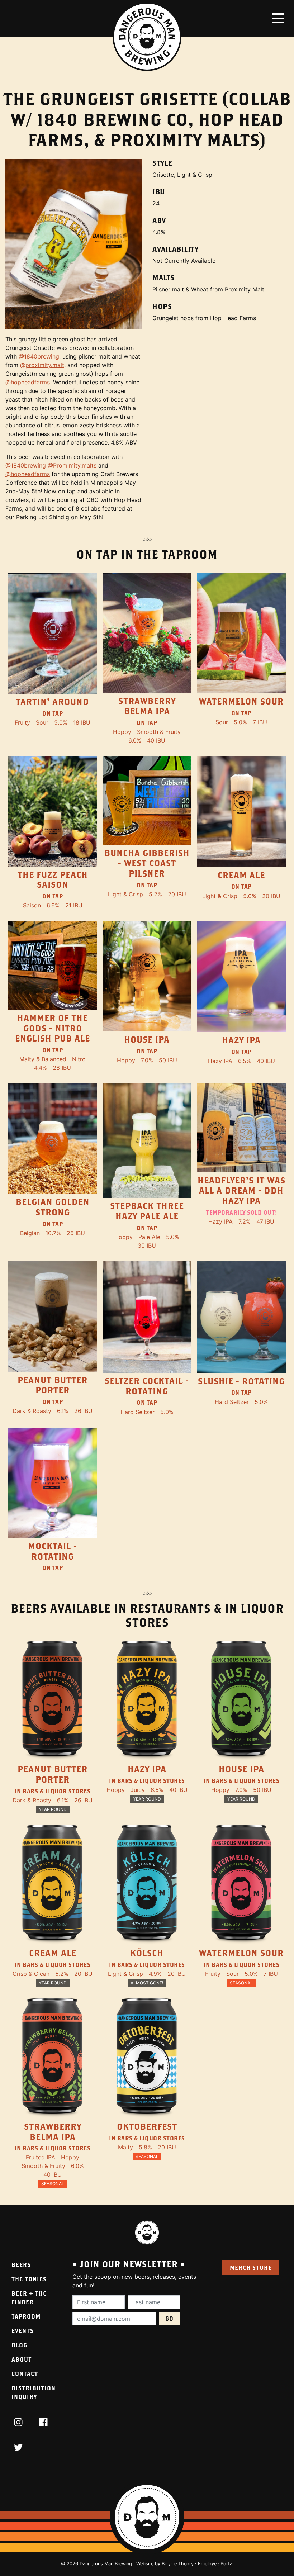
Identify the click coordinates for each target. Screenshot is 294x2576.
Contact (25, 2374)
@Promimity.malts (72, 465)
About (22, 2359)
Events (23, 2331)
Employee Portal (216, 2564)
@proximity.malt (42, 365)
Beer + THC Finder (29, 2298)
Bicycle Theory (178, 2564)
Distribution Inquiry (34, 2392)
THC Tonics (29, 2279)
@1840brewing (39, 356)
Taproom (26, 2316)
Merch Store (251, 2267)
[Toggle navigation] (278, 18)
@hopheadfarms (28, 382)
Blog (19, 2345)
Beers (21, 2265)
